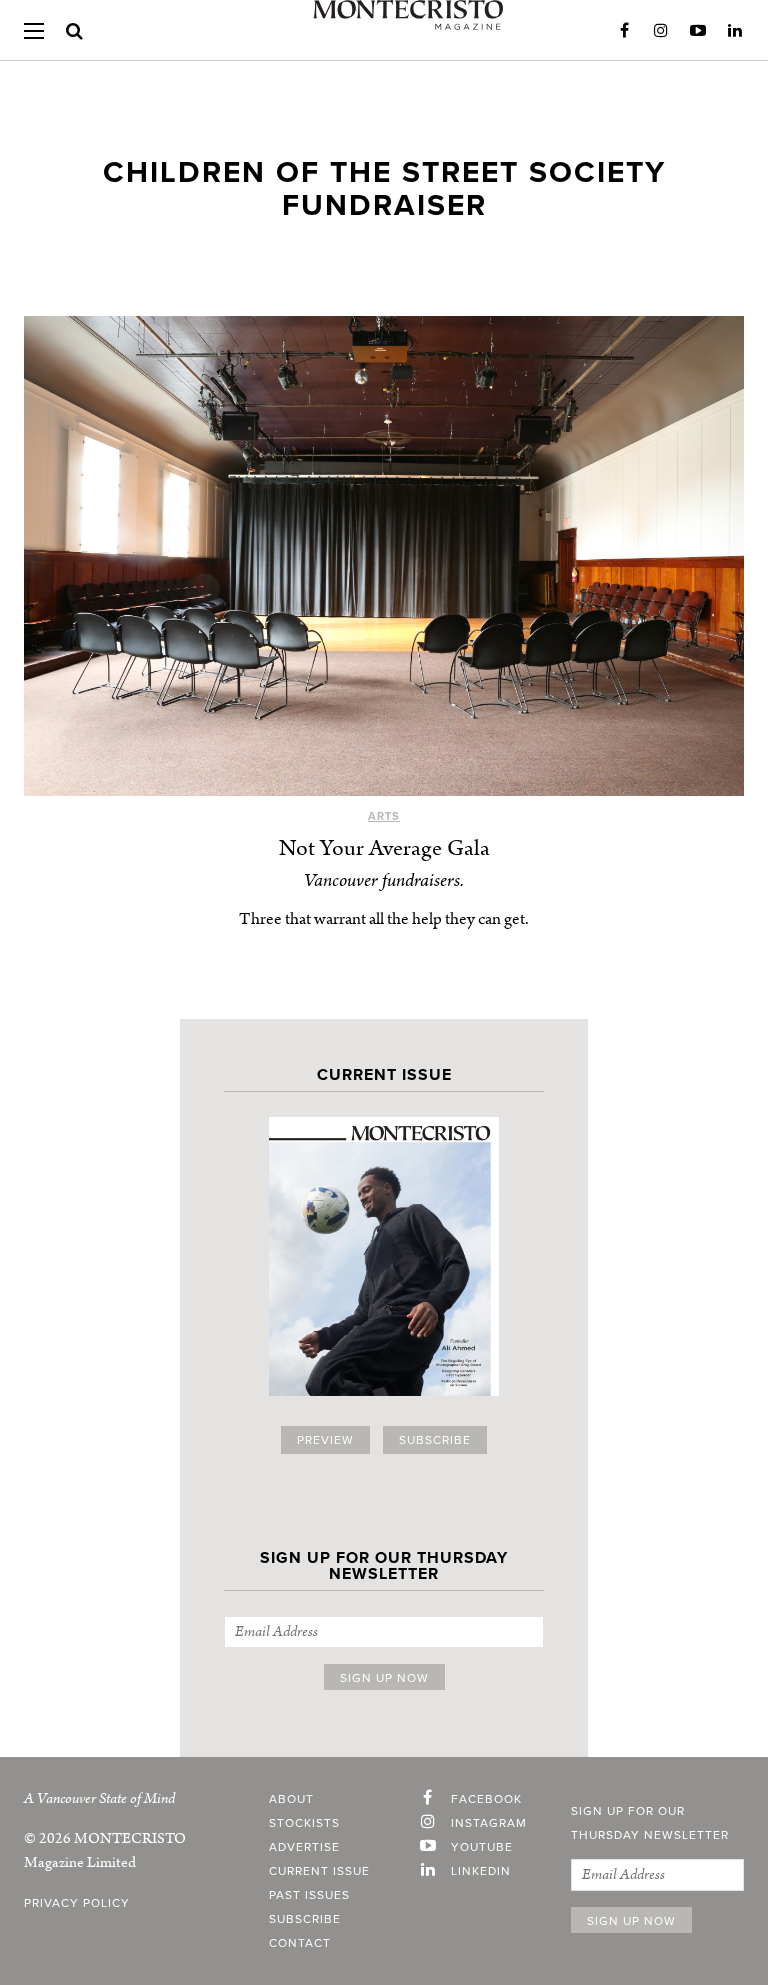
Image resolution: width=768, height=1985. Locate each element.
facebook (486, 1799)
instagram (489, 1823)
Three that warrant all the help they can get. (384, 919)
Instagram (661, 31)
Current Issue (319, 1871)
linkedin (481, 1871)
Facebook (624, 31)
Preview (325, 1440)
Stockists (304, 1823)
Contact (300, 1943)
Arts (384, 816)
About (291, 1799)
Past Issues (309, 1895)
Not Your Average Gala (384, 848)
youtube (482, 1847)
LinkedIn (735, 31)
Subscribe (435, 1440)
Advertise (304, 1847)
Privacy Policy (77, 1903)
